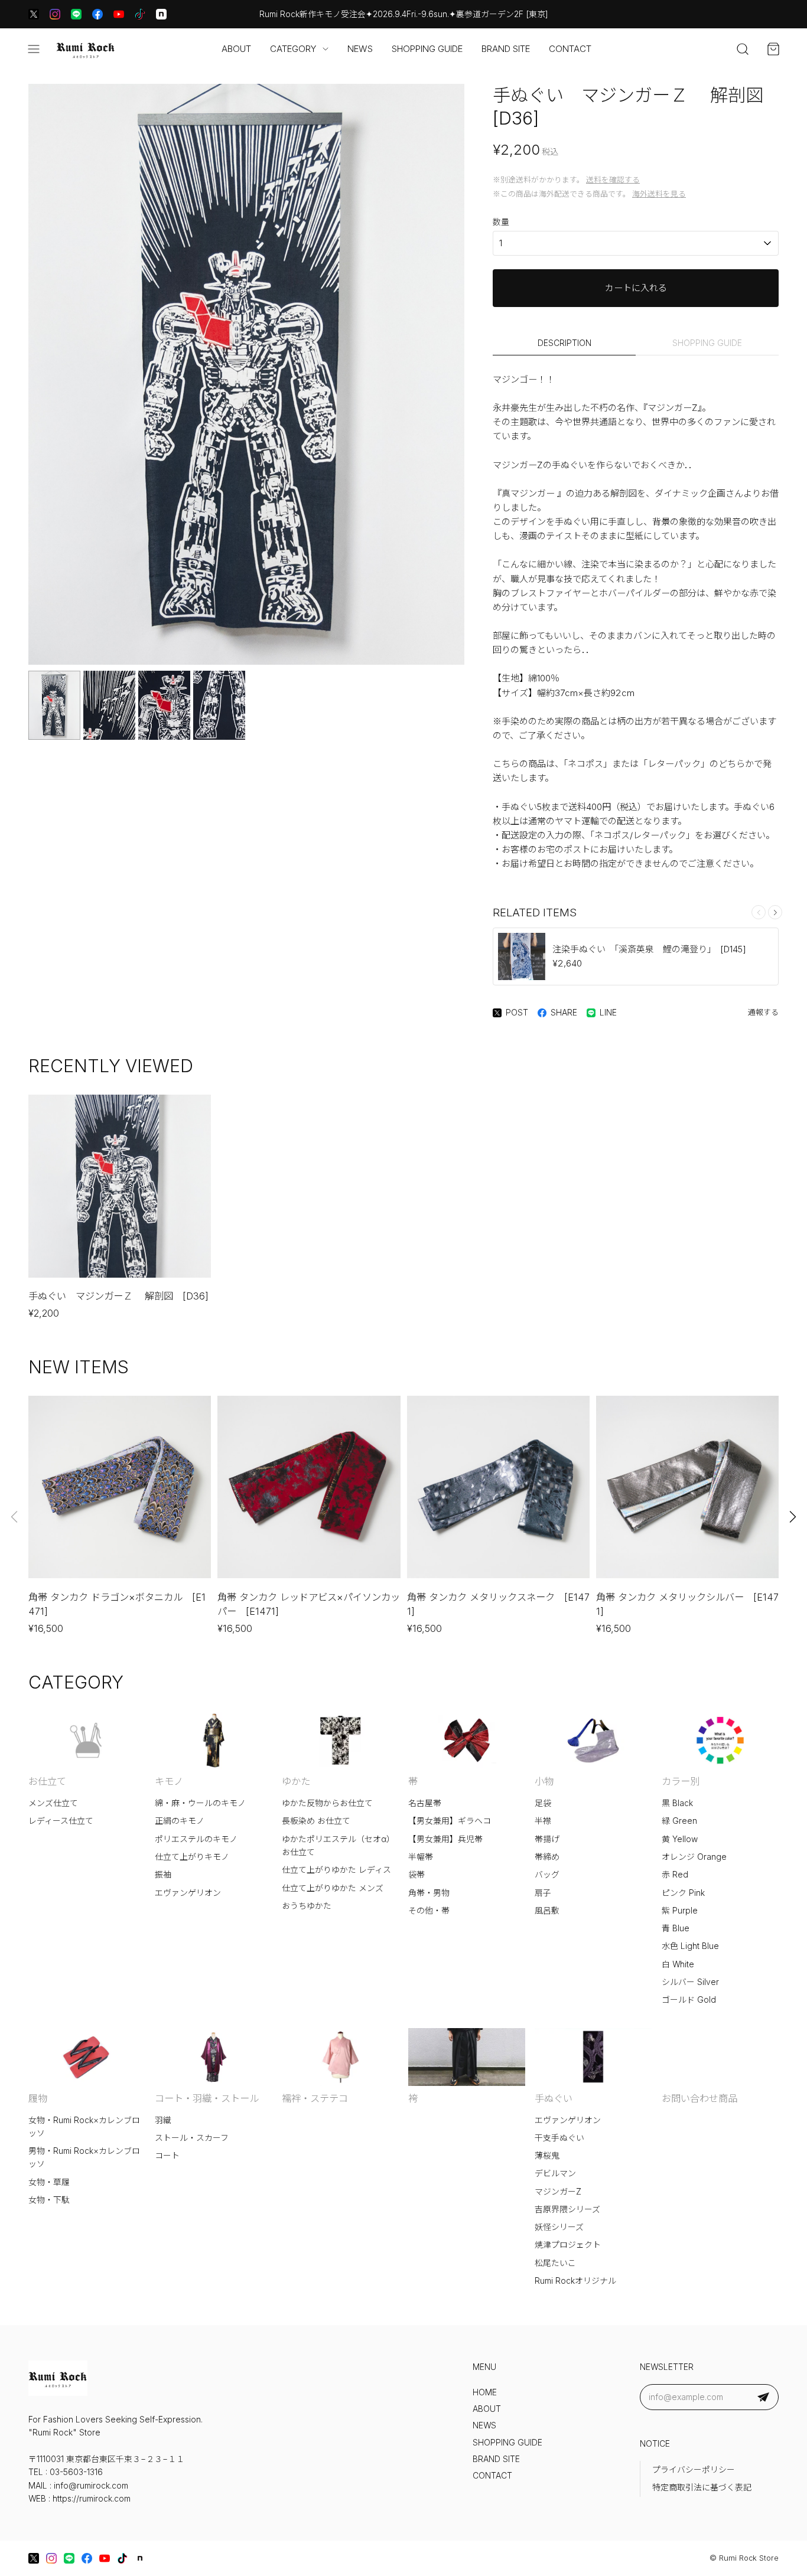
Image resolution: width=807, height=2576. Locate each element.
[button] (775, 912)
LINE (608, 1013)
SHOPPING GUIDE (427, 49)
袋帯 (416, 1875)
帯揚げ (547, 1839)
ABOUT (236, 49)
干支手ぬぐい (559, 2138)
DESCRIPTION (564, 343)
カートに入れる (636, 288)
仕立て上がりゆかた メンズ (333, 1888)
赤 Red (675, 1875)
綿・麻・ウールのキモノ (200, 1803)
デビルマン (555, 2173)
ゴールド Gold (689, 2000)
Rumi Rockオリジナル (575, 2281)
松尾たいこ (555, 2263)
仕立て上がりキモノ (192, 1857)
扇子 (543, 1893)
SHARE (564, 1013)
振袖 (163, 1875)
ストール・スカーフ (192, 2138)
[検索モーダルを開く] (743, 49)
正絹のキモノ (180, 1821)
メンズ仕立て (53, 1803)
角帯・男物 (429, 1893)
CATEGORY (293, 49)
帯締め (547, 1857)
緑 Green (679, 1821)
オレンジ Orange (694, 1857)
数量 (501, 222)
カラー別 (681, 1781)
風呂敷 (547, 1911)
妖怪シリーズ (559, 2227)
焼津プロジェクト (568, 2245)
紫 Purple (680, 1911)
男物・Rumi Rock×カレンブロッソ (84, 2157)
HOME (485, 2392)
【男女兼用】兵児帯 (445, 1839)
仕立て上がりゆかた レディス (336, 1870)
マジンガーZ (558, 2192)
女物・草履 (49, 2182)
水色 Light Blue (690, 1946)
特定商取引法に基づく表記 (702, 2487)
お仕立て (47, 1781)
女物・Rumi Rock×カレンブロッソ (84, 2127)
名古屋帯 (425, 1803)
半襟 (543, 1821)
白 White (678, 1964)
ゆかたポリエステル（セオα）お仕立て (338, 1846)
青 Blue (676, 1928)
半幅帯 (421, 1857)
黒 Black (677, 1803)
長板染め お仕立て (316, 1821)
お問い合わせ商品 (699, 2098)
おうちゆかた (307, 1906)
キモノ (169, 1781)
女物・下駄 (49, 2200)
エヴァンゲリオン (188, 1893)
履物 (38, 2098)
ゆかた (296, 1781)
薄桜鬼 (547, 2156)
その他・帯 (429, 1911)
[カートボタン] (773, 49)
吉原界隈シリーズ (567, 2209)
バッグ (547, 1875)
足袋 (543, 1803)
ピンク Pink (683, 1893)
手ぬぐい (554, 2098)
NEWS (360, 49)
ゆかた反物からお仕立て (327, 1803)
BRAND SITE (506, 49)
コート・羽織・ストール (207, 2098)
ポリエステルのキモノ (196, 1839)
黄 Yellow (680, 1839)
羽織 (163, 2120)
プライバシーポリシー (694, 2470)
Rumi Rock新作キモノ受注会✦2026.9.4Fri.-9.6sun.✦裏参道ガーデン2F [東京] (404, 14)
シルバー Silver (690, 1982)
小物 (544, 1781)
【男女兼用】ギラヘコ (450, 1821)
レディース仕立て (61, 1821)
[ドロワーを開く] (34, 49)
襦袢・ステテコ (315, 2098)
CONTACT (570, 49)
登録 (763, 2397)
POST (517, 1013)
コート (167, 2156)
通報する (763, 1012)
